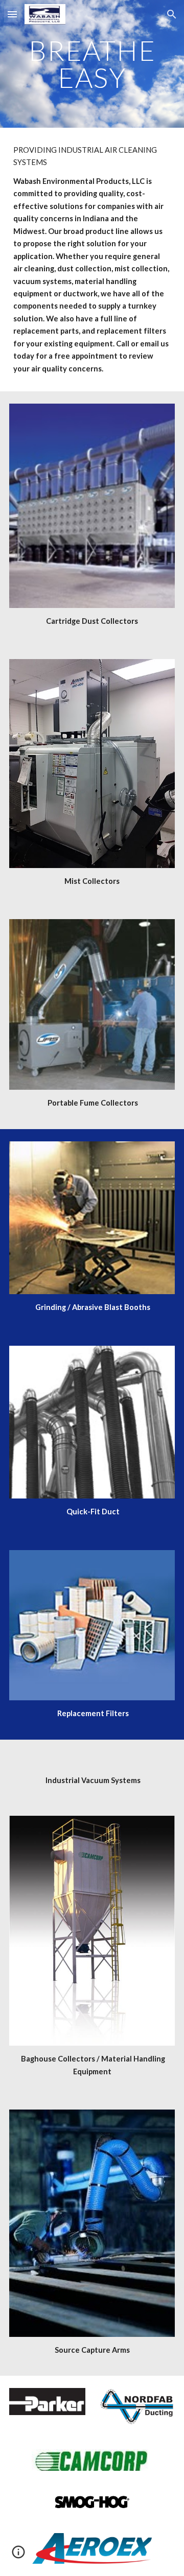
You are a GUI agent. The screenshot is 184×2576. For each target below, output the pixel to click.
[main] (92, 64)
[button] (12, 14)
